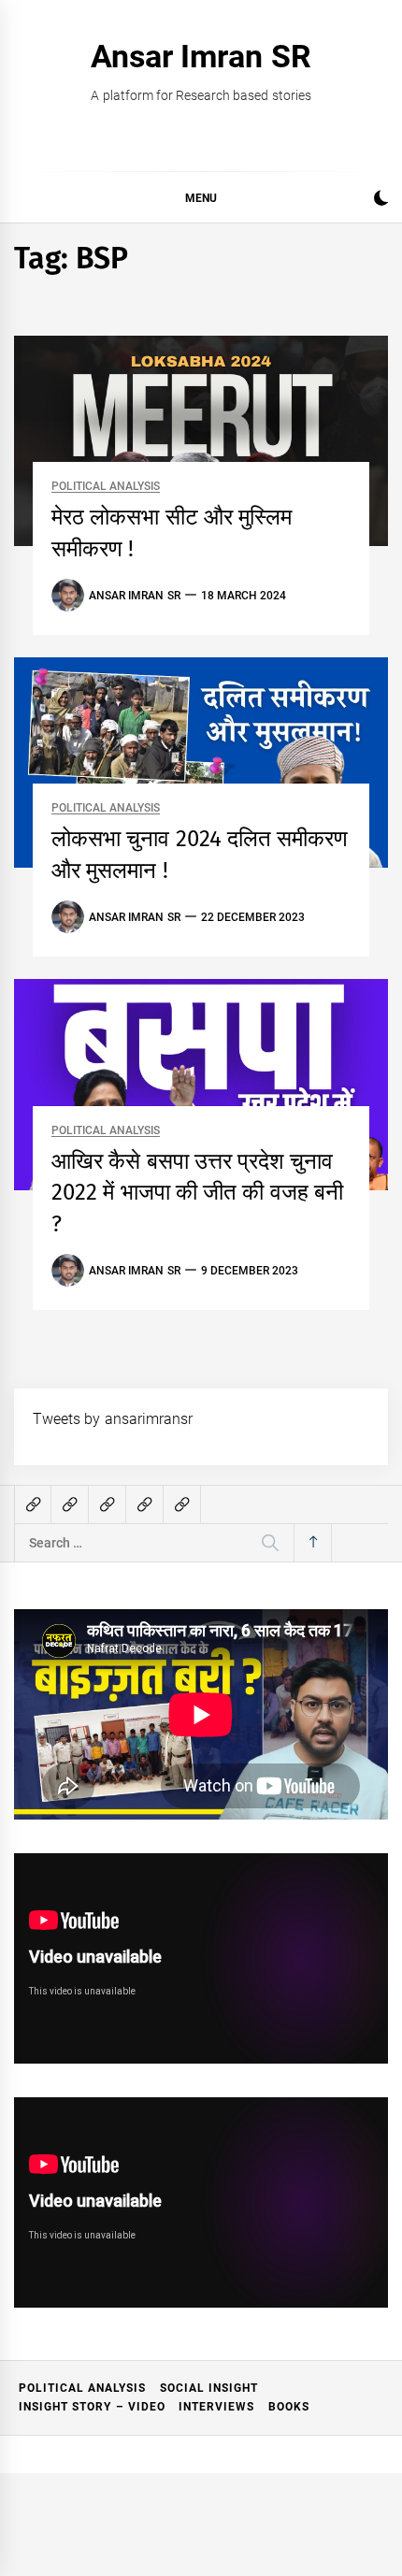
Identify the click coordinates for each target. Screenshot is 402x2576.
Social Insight (209, 2388)
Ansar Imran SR (201, 56)
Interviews (216, 2407)
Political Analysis (106, 487)
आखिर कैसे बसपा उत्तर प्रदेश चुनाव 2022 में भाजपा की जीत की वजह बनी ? (197, 1193)
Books (289, 2407)
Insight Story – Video (92, 2407)
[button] (381, 201)
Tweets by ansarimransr (113, 1419)
